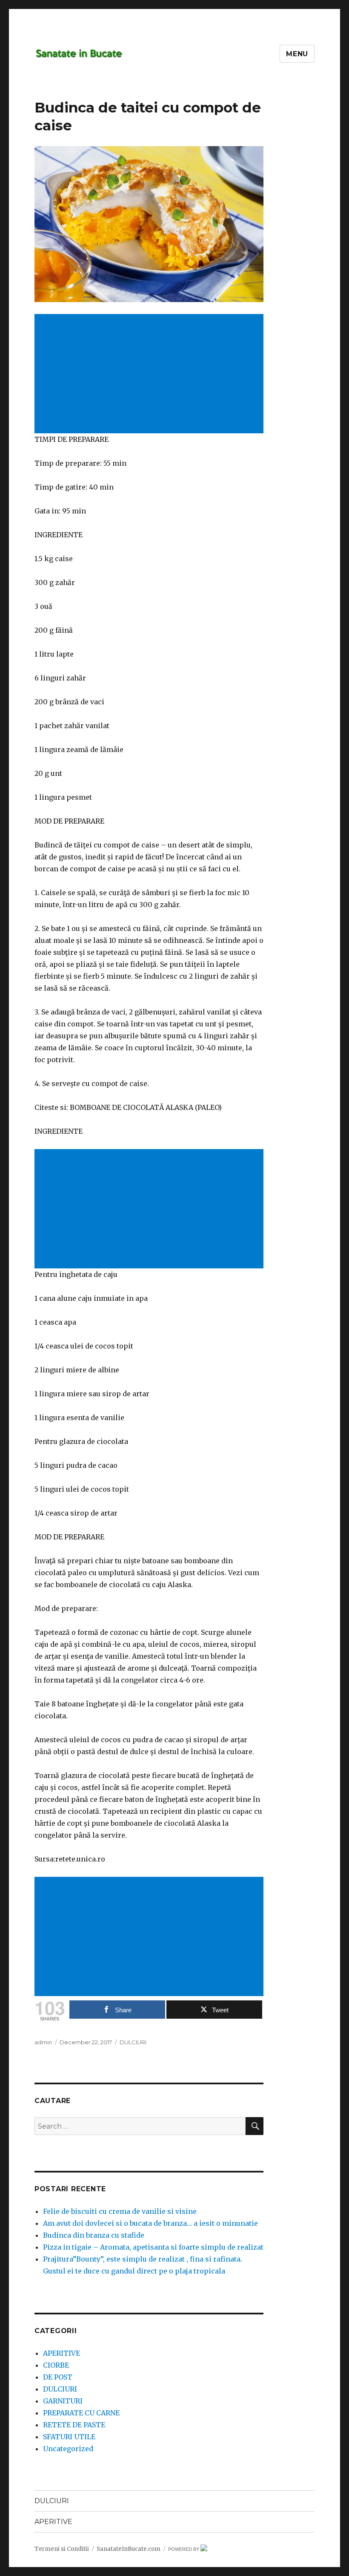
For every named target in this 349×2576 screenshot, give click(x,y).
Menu (297, 54)
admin (43, 2042)
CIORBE (56, 2365)
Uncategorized (68, 2449)
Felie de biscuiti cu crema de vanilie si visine (120, 2211)
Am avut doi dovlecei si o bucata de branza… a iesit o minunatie (150, 2223)
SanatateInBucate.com (129, 2549)
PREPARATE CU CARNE (81, 2413)
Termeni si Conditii (62, 2549)
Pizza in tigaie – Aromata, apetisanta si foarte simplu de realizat (153, 2247)
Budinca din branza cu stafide (94, 2235)
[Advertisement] (151, 375)
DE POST (58, 2377)
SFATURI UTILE (69, 2437)
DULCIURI (133, 2042)
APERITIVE (62, 2353)
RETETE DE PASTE (74, 2425)
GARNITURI (63, 2401)
